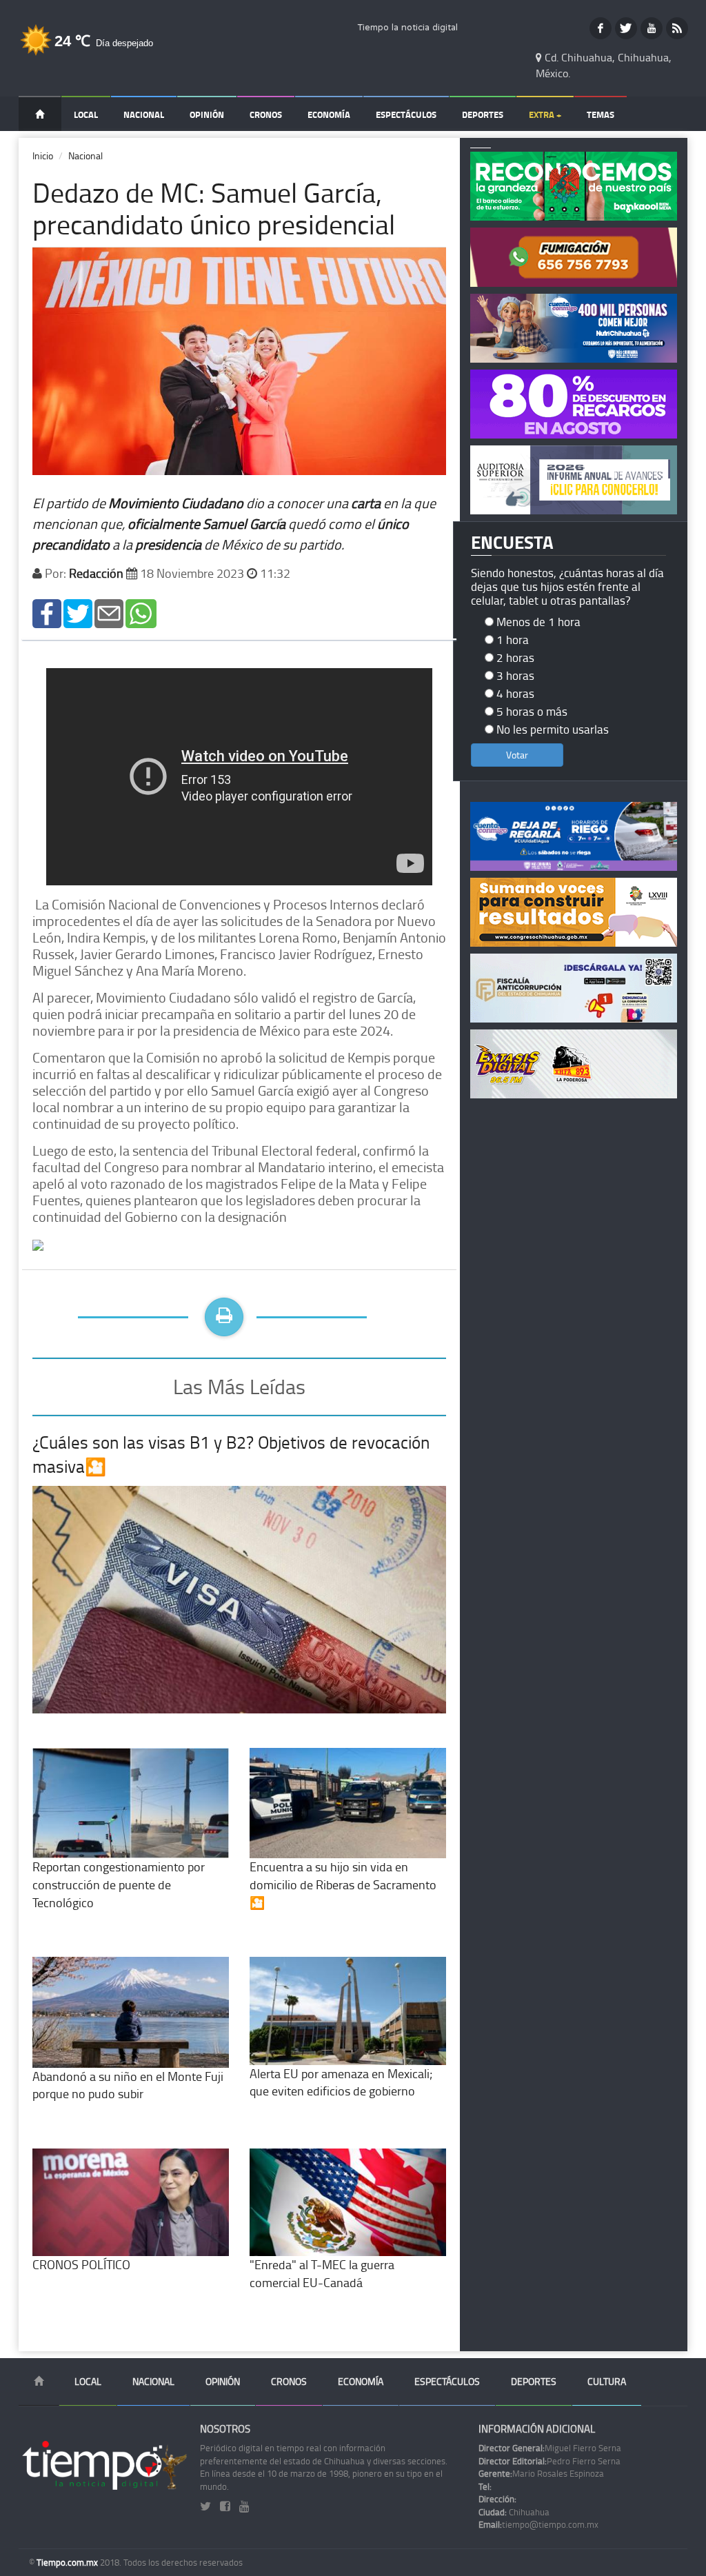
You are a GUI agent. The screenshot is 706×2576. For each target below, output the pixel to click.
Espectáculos (406, 114)
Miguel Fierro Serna (550, 2448)
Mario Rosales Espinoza (541, 2473)
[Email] (109, 612)
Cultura (607, 2381)
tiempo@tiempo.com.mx (538, 2524)
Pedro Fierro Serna (549, 2461)
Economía (329, 114)
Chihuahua (514, 2512)
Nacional (144, 114)
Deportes (483, 114)
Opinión (207, 114)
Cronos (266, 114)
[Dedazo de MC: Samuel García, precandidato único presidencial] (47, 612)
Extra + (545, 114)
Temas (601, 114)
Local (86, 114)
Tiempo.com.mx (68, 2562)
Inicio (43, 155)
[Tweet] (78, 612)
